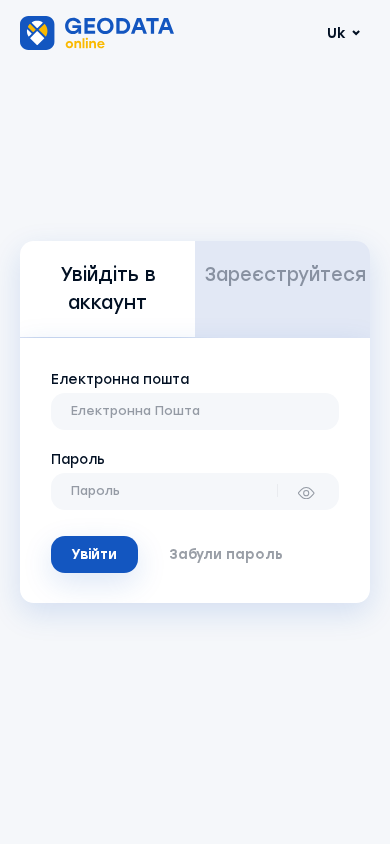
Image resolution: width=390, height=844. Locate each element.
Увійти (94, 554)
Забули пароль (226, 554)
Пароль (78, 459)
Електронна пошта (120, 379)
